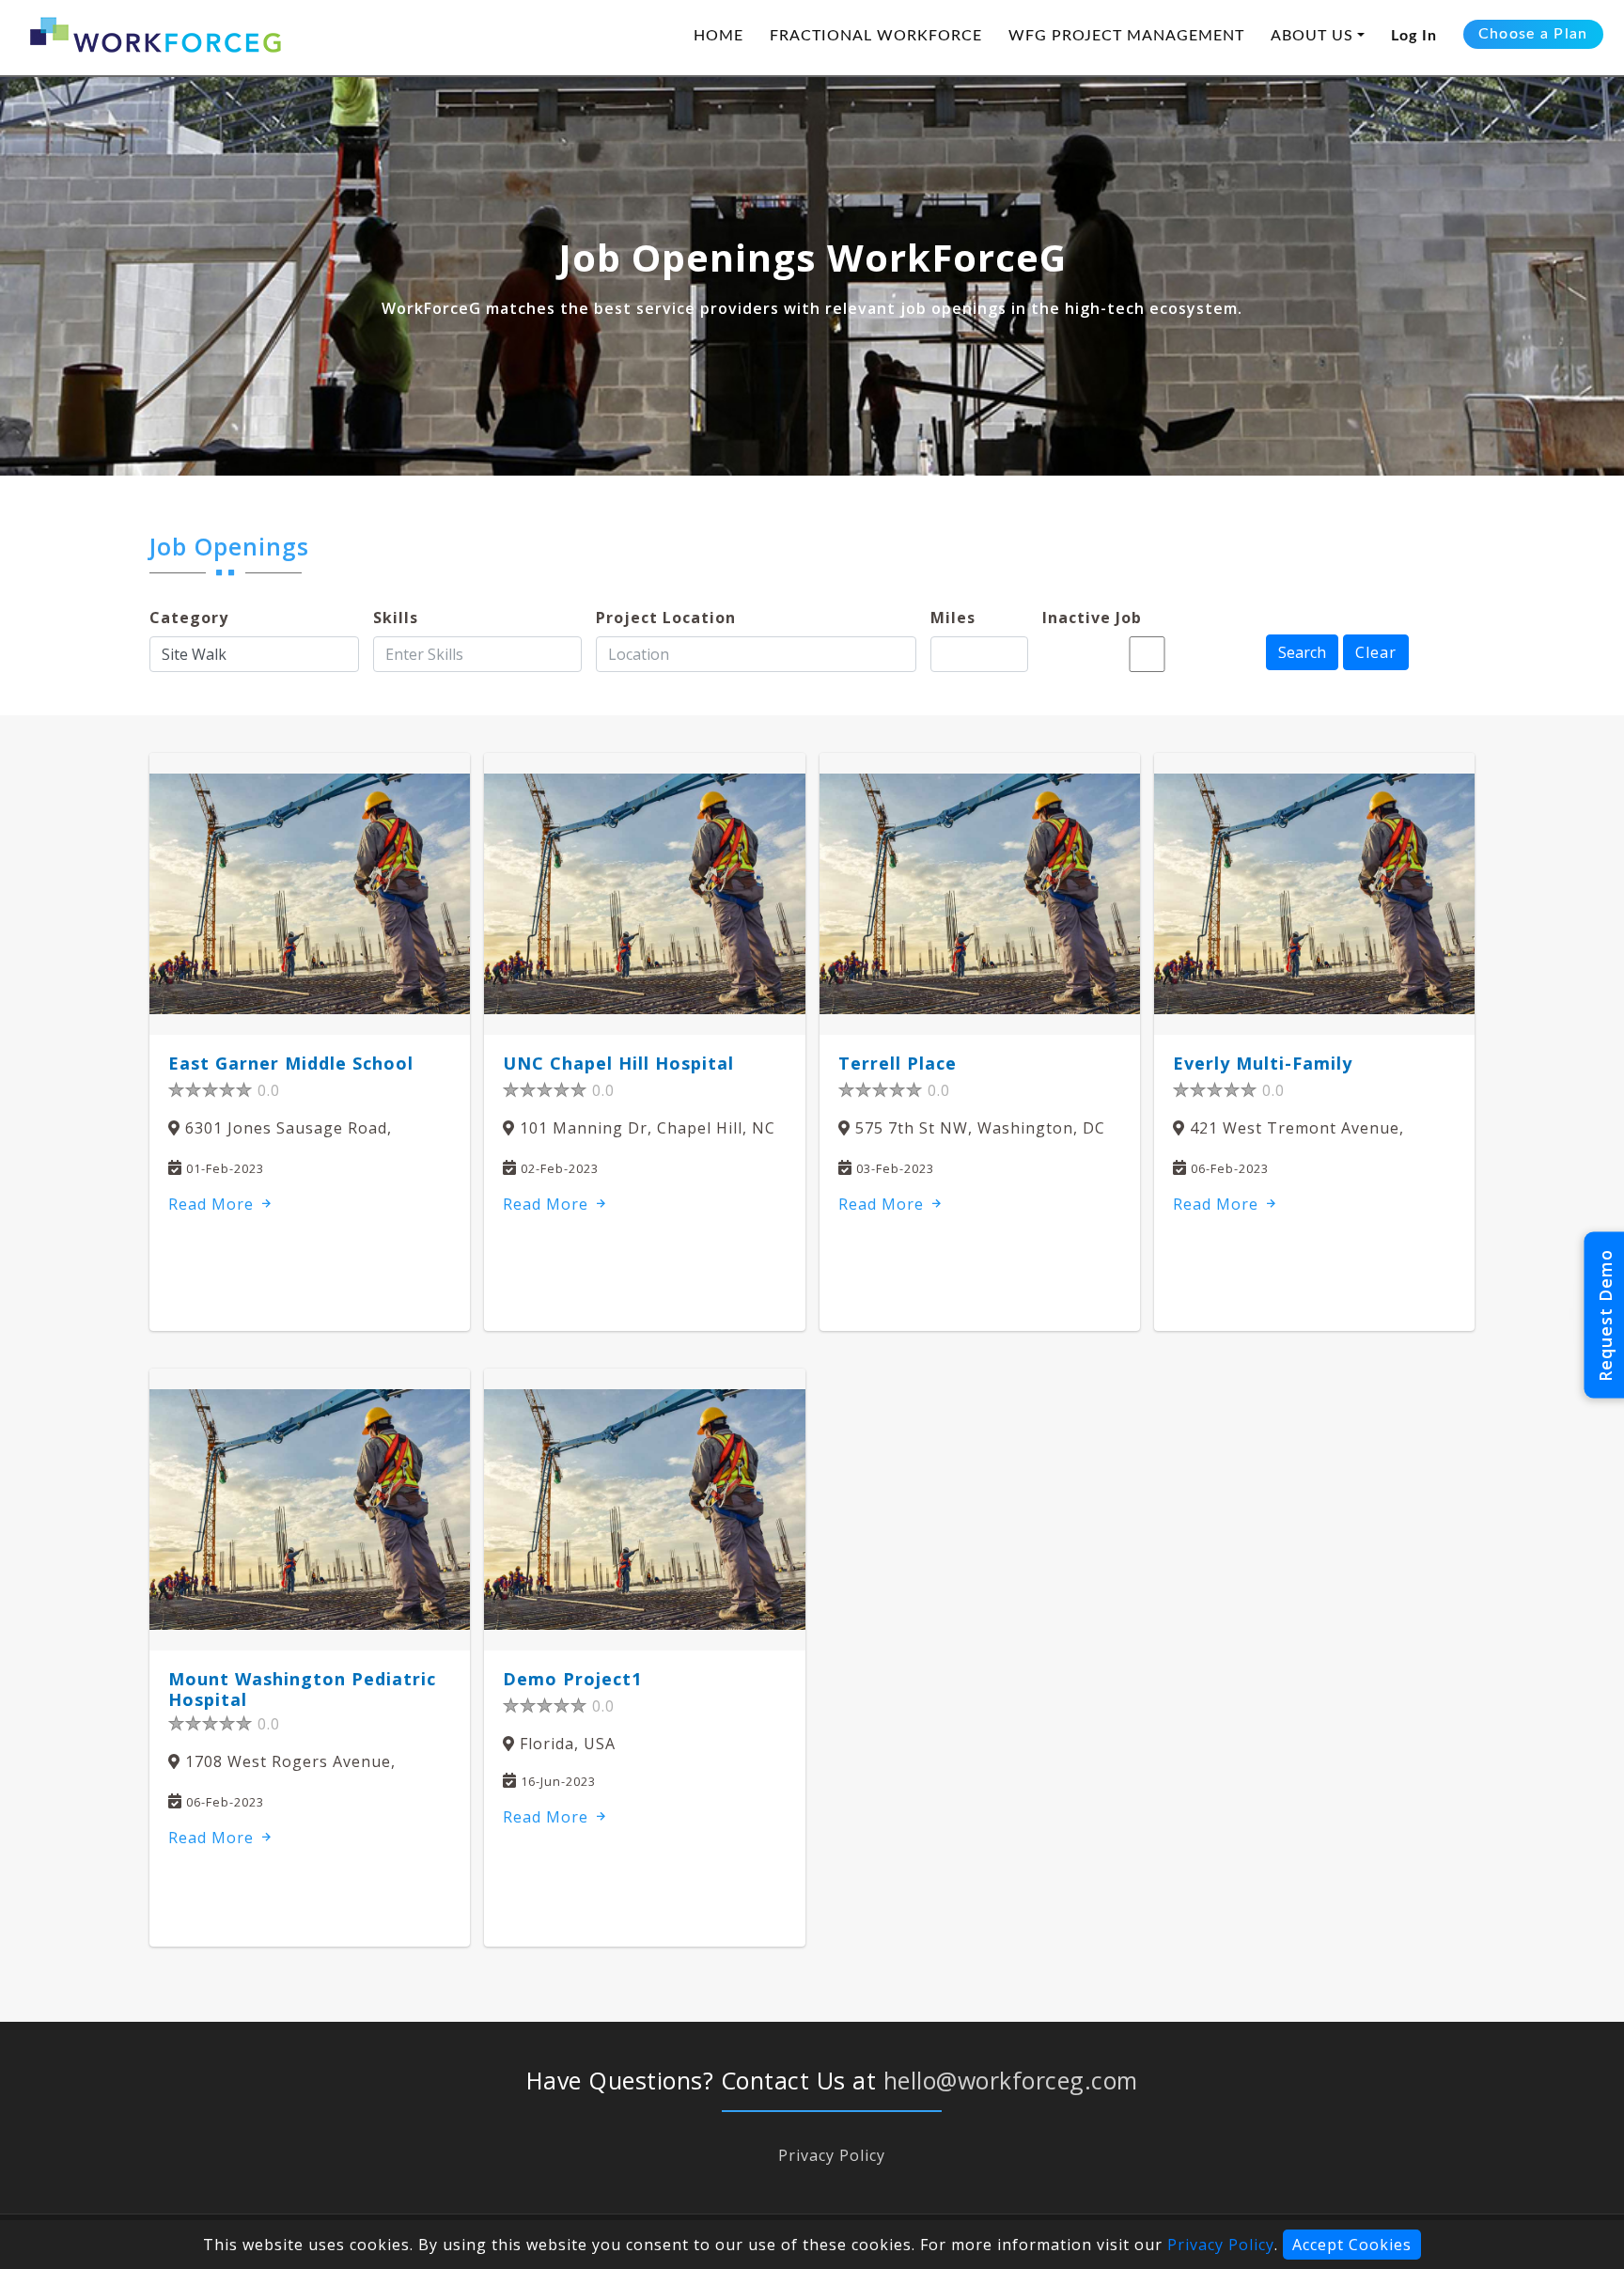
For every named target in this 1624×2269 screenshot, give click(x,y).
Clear (1376, 652)
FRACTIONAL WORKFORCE (876, 36)
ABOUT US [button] (1312, 36)
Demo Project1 (572, 1679)
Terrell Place (898, 1063)
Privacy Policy (832, 2155)
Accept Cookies (1352, 2245)
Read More (213, 1204)
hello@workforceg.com (1011, 2080)
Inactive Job (1092, 618)
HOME (718, 36)
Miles (953, 618)
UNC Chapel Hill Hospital (618, 1063)
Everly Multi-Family (1263, 1063)
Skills (396, 618)
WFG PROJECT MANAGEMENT (1126, 36)
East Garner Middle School (291, 1063)
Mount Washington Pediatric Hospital (302, 1689)
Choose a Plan (1533, 34)
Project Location (666, 618)
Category (189, 618)
